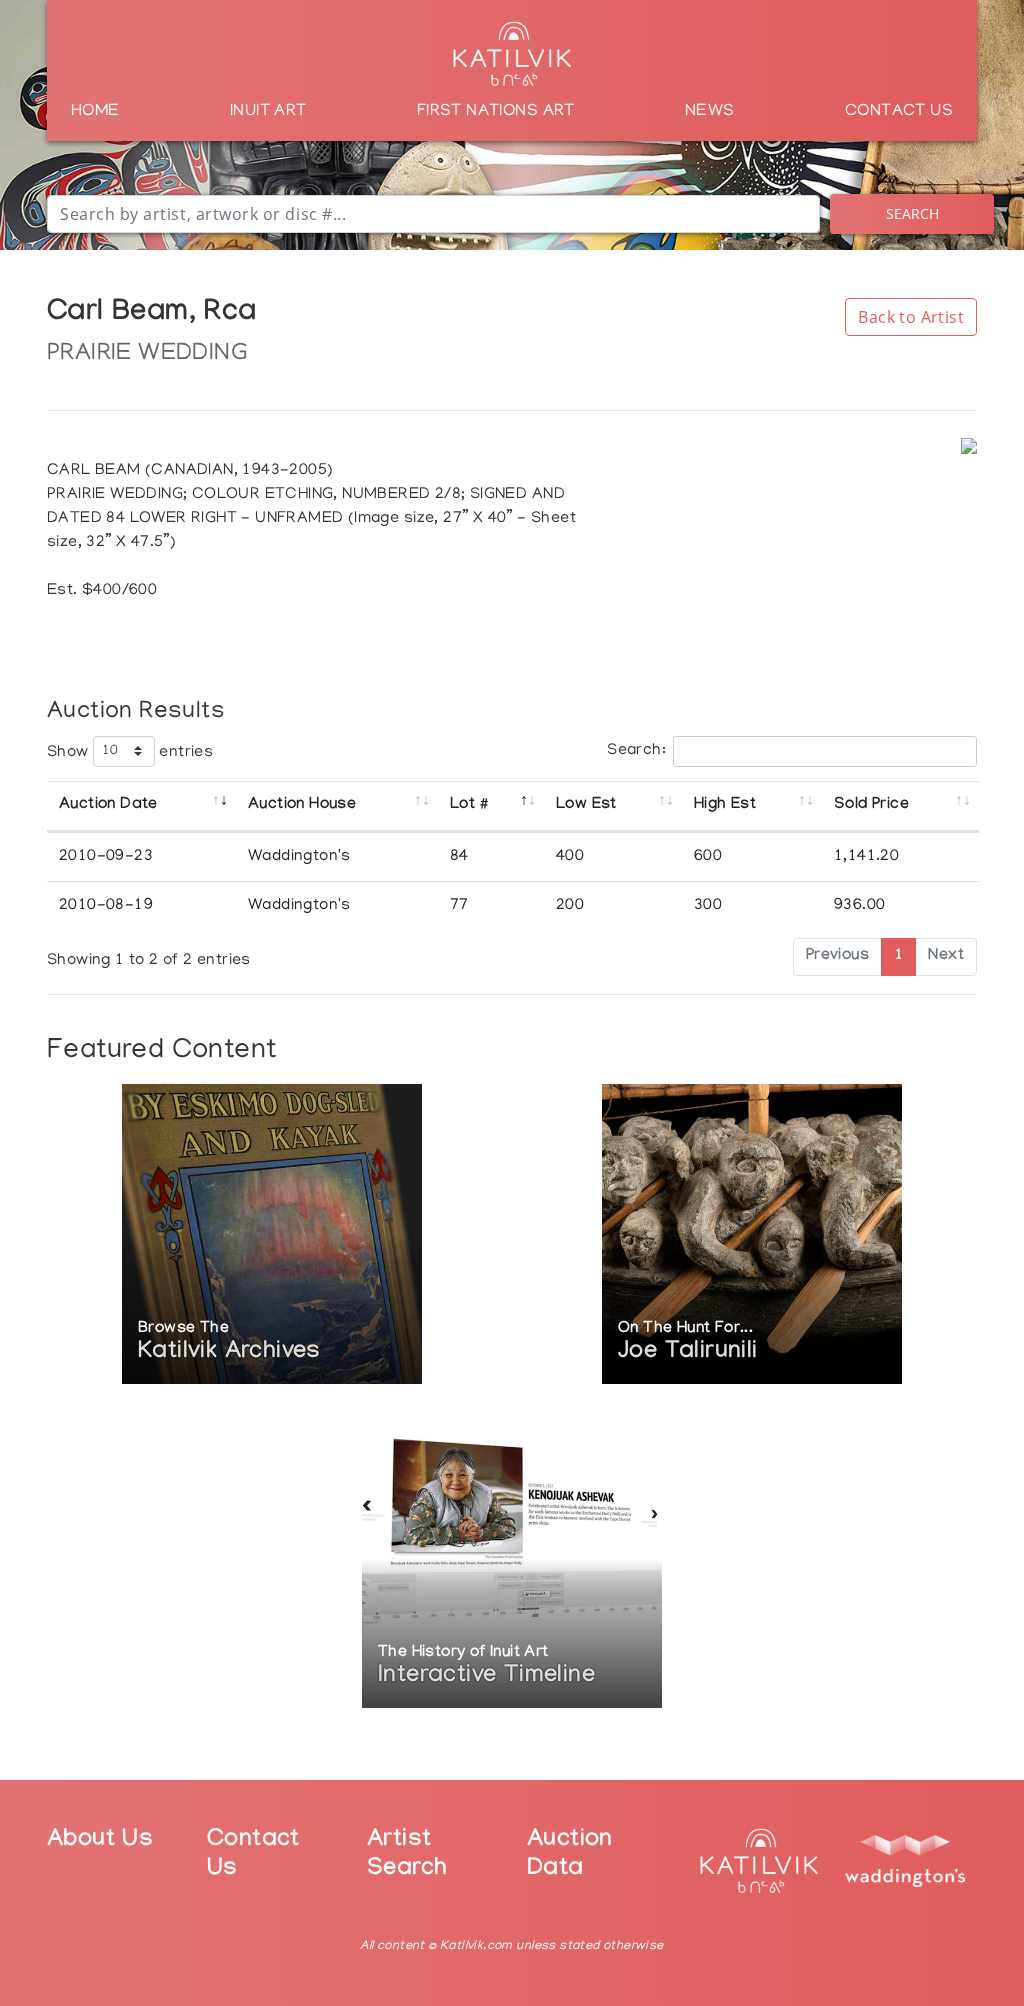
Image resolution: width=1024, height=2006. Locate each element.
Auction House (302, 805)
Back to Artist (911, 317)
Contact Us (899, 112)
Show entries (130, 752)
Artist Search (407, 1856)
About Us (100, 1841)
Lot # (468, 805)
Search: (636, 751)
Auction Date (108, 805)
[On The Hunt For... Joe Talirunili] (752, 1236)
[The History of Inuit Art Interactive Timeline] (512, 1560)
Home (95, 112)
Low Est (586, 805)
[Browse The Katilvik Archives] (272, 1236)
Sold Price (871, 805)
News (710, 112)
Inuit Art (268, 112)
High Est (725, 805)
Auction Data (570, 1856)
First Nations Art (496, 112)
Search (912, 213)
